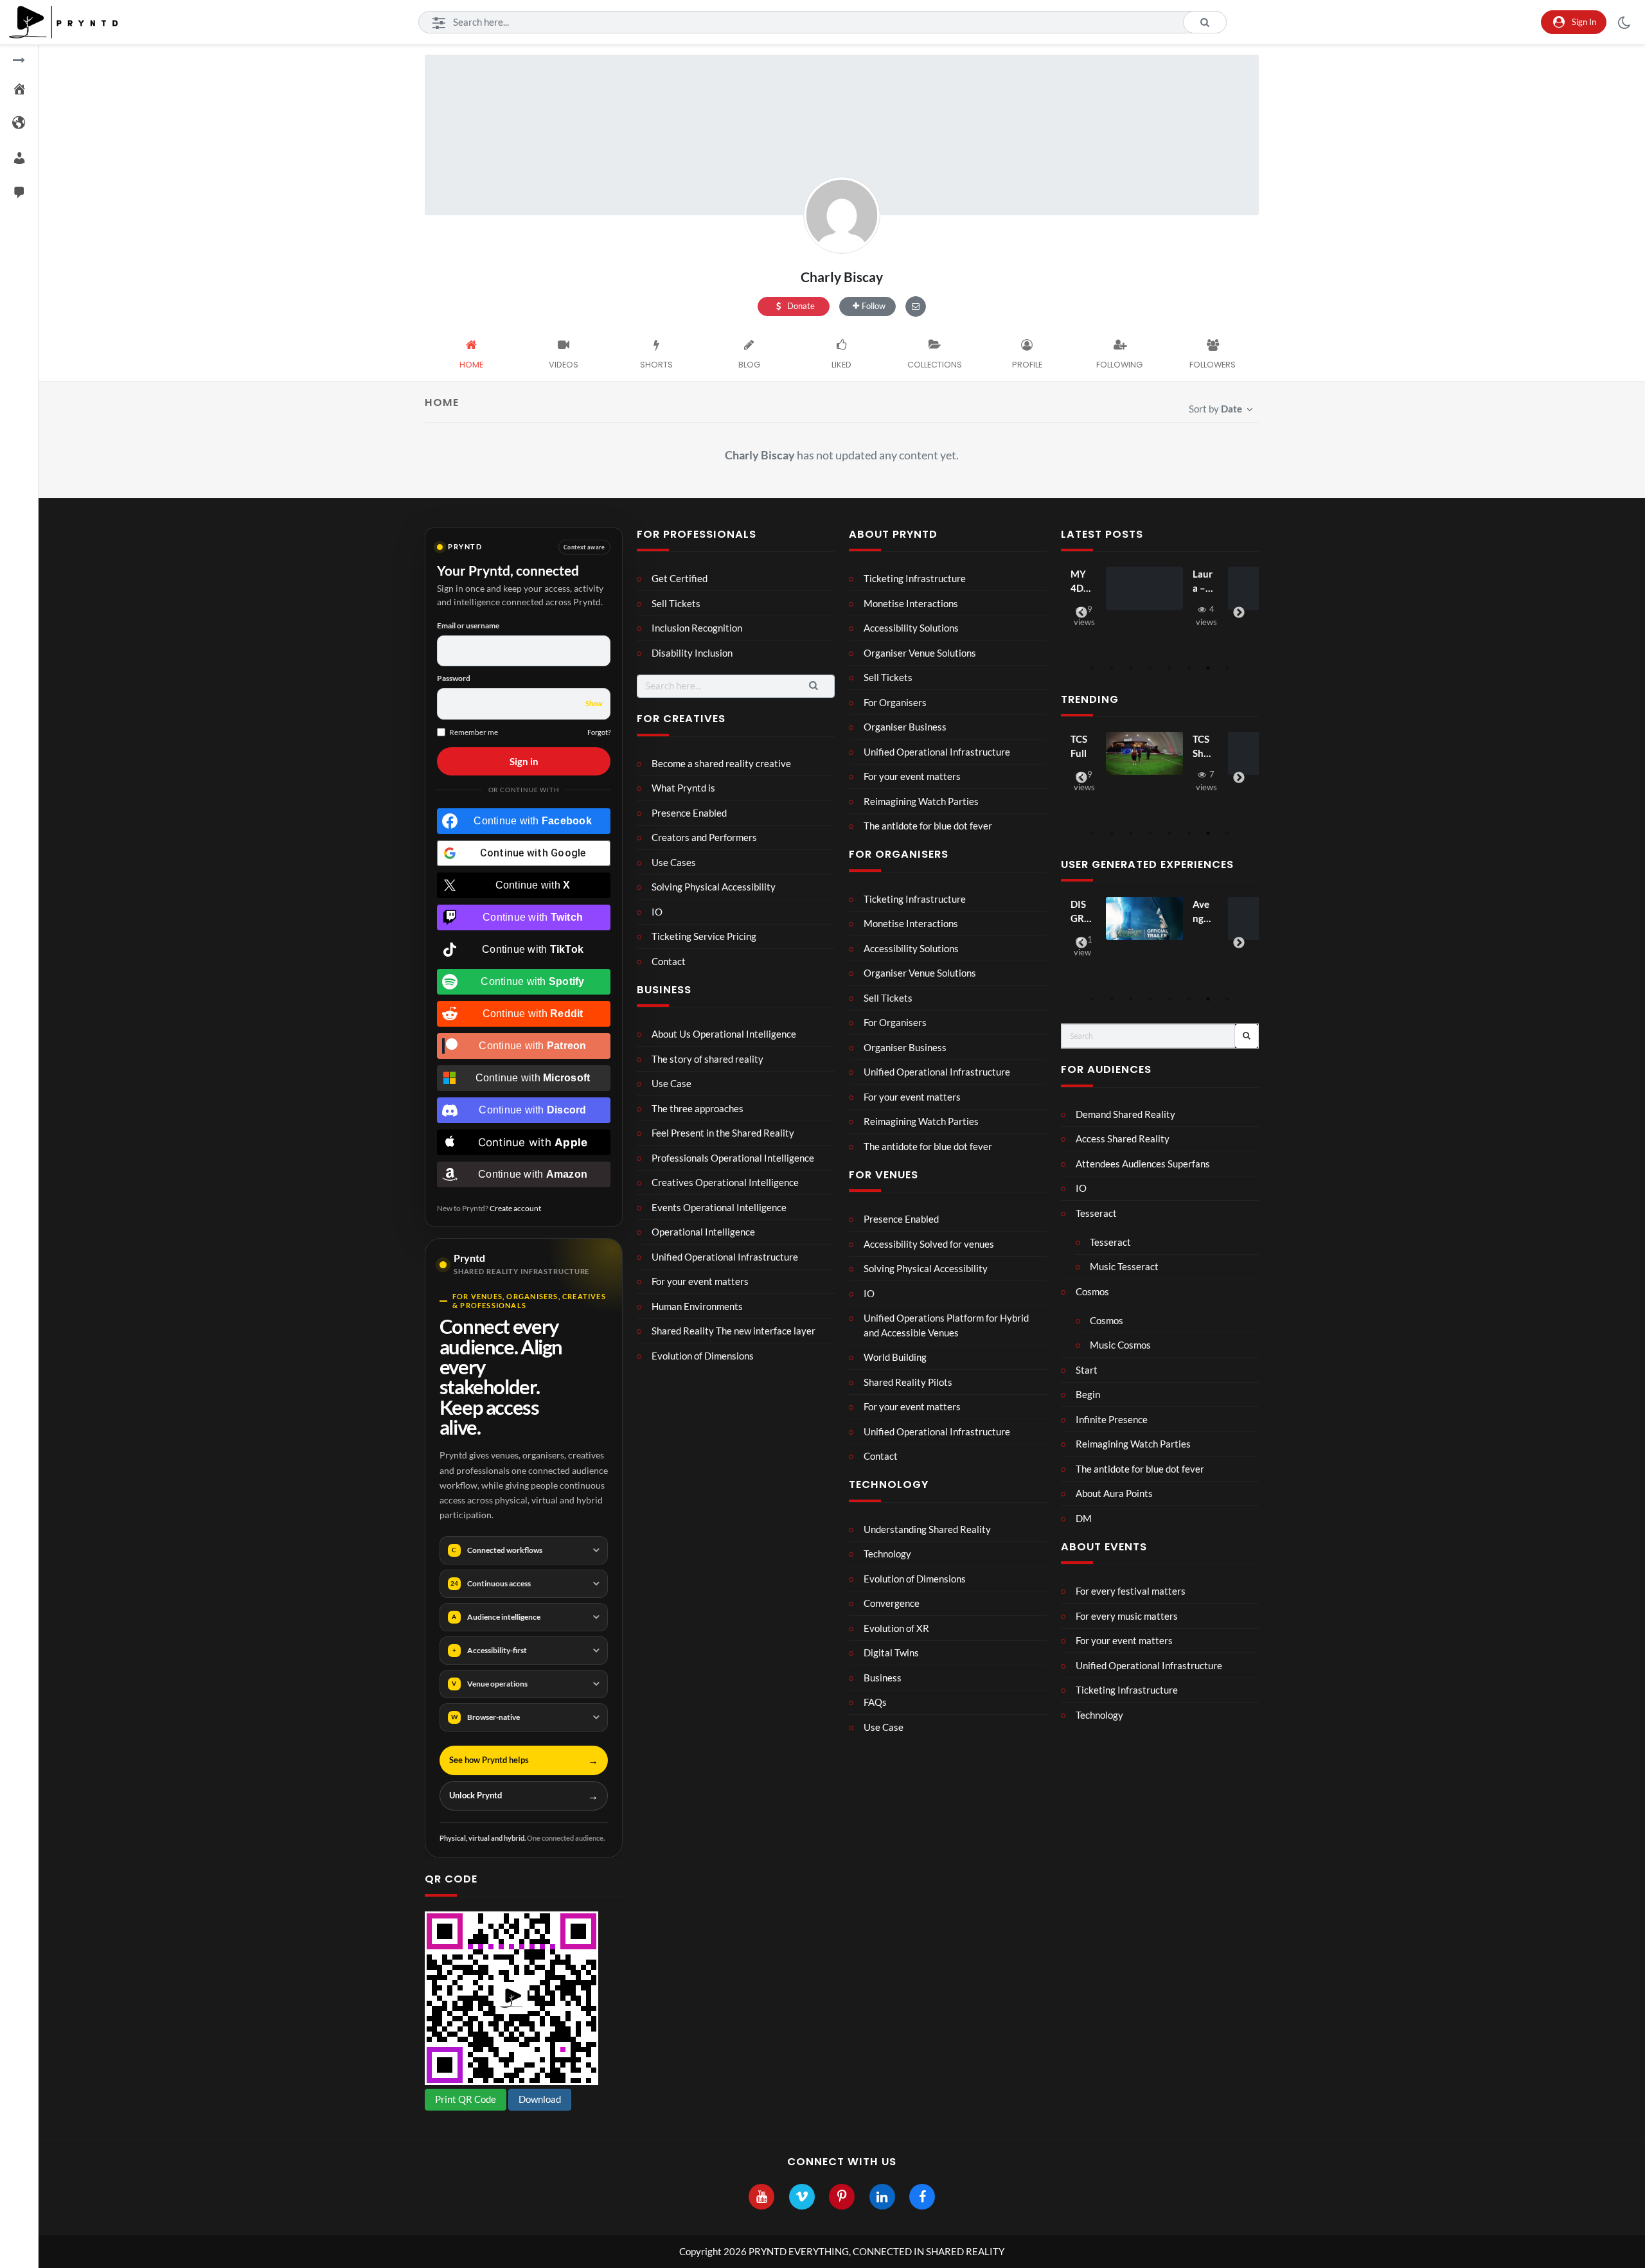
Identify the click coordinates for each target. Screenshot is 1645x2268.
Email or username (468, 625)
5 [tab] (1169, 668)
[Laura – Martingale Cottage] (1144, 589)
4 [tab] (1150, 668)
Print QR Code (466, 2099)
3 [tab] (1131, 668)
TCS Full (1079, 746)
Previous (1081, 613)
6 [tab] (1189, 668)
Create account (515, 1208)
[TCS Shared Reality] (1144, 754)
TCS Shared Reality (1203, 747)
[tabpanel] (1160, 599)
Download (540, 2099)
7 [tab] (1208, 668)
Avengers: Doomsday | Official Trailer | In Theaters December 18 (1203, 912)
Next (1239, 613)
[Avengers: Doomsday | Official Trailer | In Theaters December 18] (1144, 919)
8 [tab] (1227, 668)
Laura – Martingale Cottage (1203, 582)
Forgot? (599, 732)
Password (454, 678)
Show (594, 703)
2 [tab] (1112, 668)
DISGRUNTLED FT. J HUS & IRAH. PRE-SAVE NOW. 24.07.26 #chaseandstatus (1081, 912)
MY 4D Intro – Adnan (1080, 582)
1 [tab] (1092, 668)
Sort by (1215, 409)
